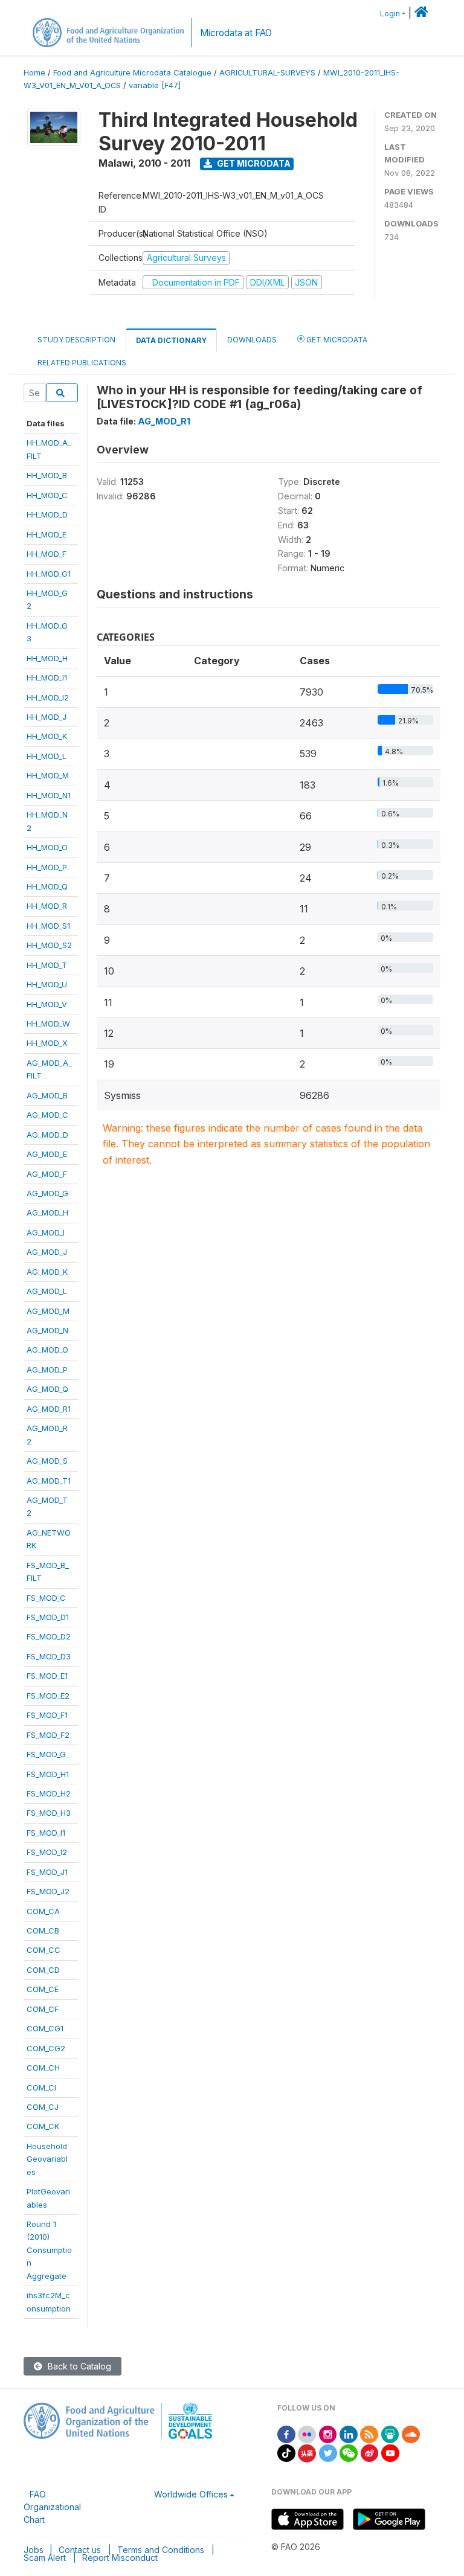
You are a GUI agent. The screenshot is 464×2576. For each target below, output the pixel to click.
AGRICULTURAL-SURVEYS (267, 73)
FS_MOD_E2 (48, 1696)
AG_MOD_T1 (49, 1481)
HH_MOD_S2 (49, 945)
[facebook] (286, 2433)
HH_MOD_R (47, 906)
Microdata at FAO (236, 33)
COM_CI (41, 2087)
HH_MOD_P (47, 867)
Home (34, 73)
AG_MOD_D (47, 1135)
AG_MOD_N (47, 1330)
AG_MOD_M (48, 1311)
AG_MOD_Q (47, 1389)
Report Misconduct (120, 2558)
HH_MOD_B (47, 475)
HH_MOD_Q (47, 886)
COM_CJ (43, 2107)
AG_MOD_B (47, 1095)
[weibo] (370, 2452)
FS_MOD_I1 (46, 1833)
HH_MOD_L (47, 756)
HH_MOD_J (47, 717)
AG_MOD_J (47, 1252)
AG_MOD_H (47, 1213)
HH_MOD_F (47, 554)
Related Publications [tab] (82, 363)
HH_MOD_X (47, 1043)
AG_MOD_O (47, 1350)
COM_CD (43, 1970)
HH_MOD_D (47, 514)
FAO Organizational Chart (52, 2507)
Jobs (34, 2550)
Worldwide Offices (191, 2494)
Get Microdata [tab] (336, 340)
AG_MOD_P (47, 1370)
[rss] (369, 2433)
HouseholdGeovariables (47, 2159)
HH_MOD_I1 (47, 678)
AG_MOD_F (47, 1174)
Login (390, 14)
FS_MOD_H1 (48, 1774)
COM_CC (43, 1950)
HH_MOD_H (47, 658)
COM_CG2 (46, 2048)
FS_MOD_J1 (47, 1872)
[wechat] (349, 2452)
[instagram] (328, 2433)
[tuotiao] (307, 2452)
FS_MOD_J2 (48, 1891)
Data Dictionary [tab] (171, 340)
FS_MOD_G (46, 1754)
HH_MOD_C (47, 495)
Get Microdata (253, 163)
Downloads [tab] (252, 340)
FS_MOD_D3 (49, 1656)
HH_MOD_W (48, 1024)
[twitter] (328, 2452)
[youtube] (390, 2452)
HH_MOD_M (48, 775)
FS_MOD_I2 (47, 1852)
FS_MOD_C (46, 1598)
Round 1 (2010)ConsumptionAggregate (49, 2250)
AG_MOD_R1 (49, 1409)
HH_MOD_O (47, 847)
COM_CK (43, 2126)
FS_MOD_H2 (49, 1793)
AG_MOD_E (47, 1154)
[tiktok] (286, 2452)
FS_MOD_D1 (48, 1617)
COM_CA (43, 1911)
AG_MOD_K (47, 1272)
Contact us (80, 2550)
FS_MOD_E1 (47, 1676)
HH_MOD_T (47, 965)
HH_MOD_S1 (48, 926)
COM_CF (43, 2009)
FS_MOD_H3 (49, 1813)
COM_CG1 (45, 2028)
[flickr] (307, 2433)
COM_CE (43, 1989)
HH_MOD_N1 (49, 795)
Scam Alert (45, 2558)
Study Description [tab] (76, 340)
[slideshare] (390, 2433)
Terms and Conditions (161, 2550)
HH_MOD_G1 (49, 574)
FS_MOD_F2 (48, 1735)
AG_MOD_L (47, 1291)
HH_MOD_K (47, 736)
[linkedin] (349, 2433)
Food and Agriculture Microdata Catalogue (132, 73)
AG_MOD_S (47, 1461)
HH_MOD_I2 (48, 697)
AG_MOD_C (47, 1115)
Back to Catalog (78, 2366)
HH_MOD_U (47, 984)
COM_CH (43, 2068)
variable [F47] (155, 85)
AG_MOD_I (46, 1232)
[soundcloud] (411, 2433)
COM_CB (43, 1930)
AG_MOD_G (47, 1193)
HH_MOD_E (47, 534)
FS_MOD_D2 (49, 1636)
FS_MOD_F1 (47, 1715)
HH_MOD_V (47, 1004)
